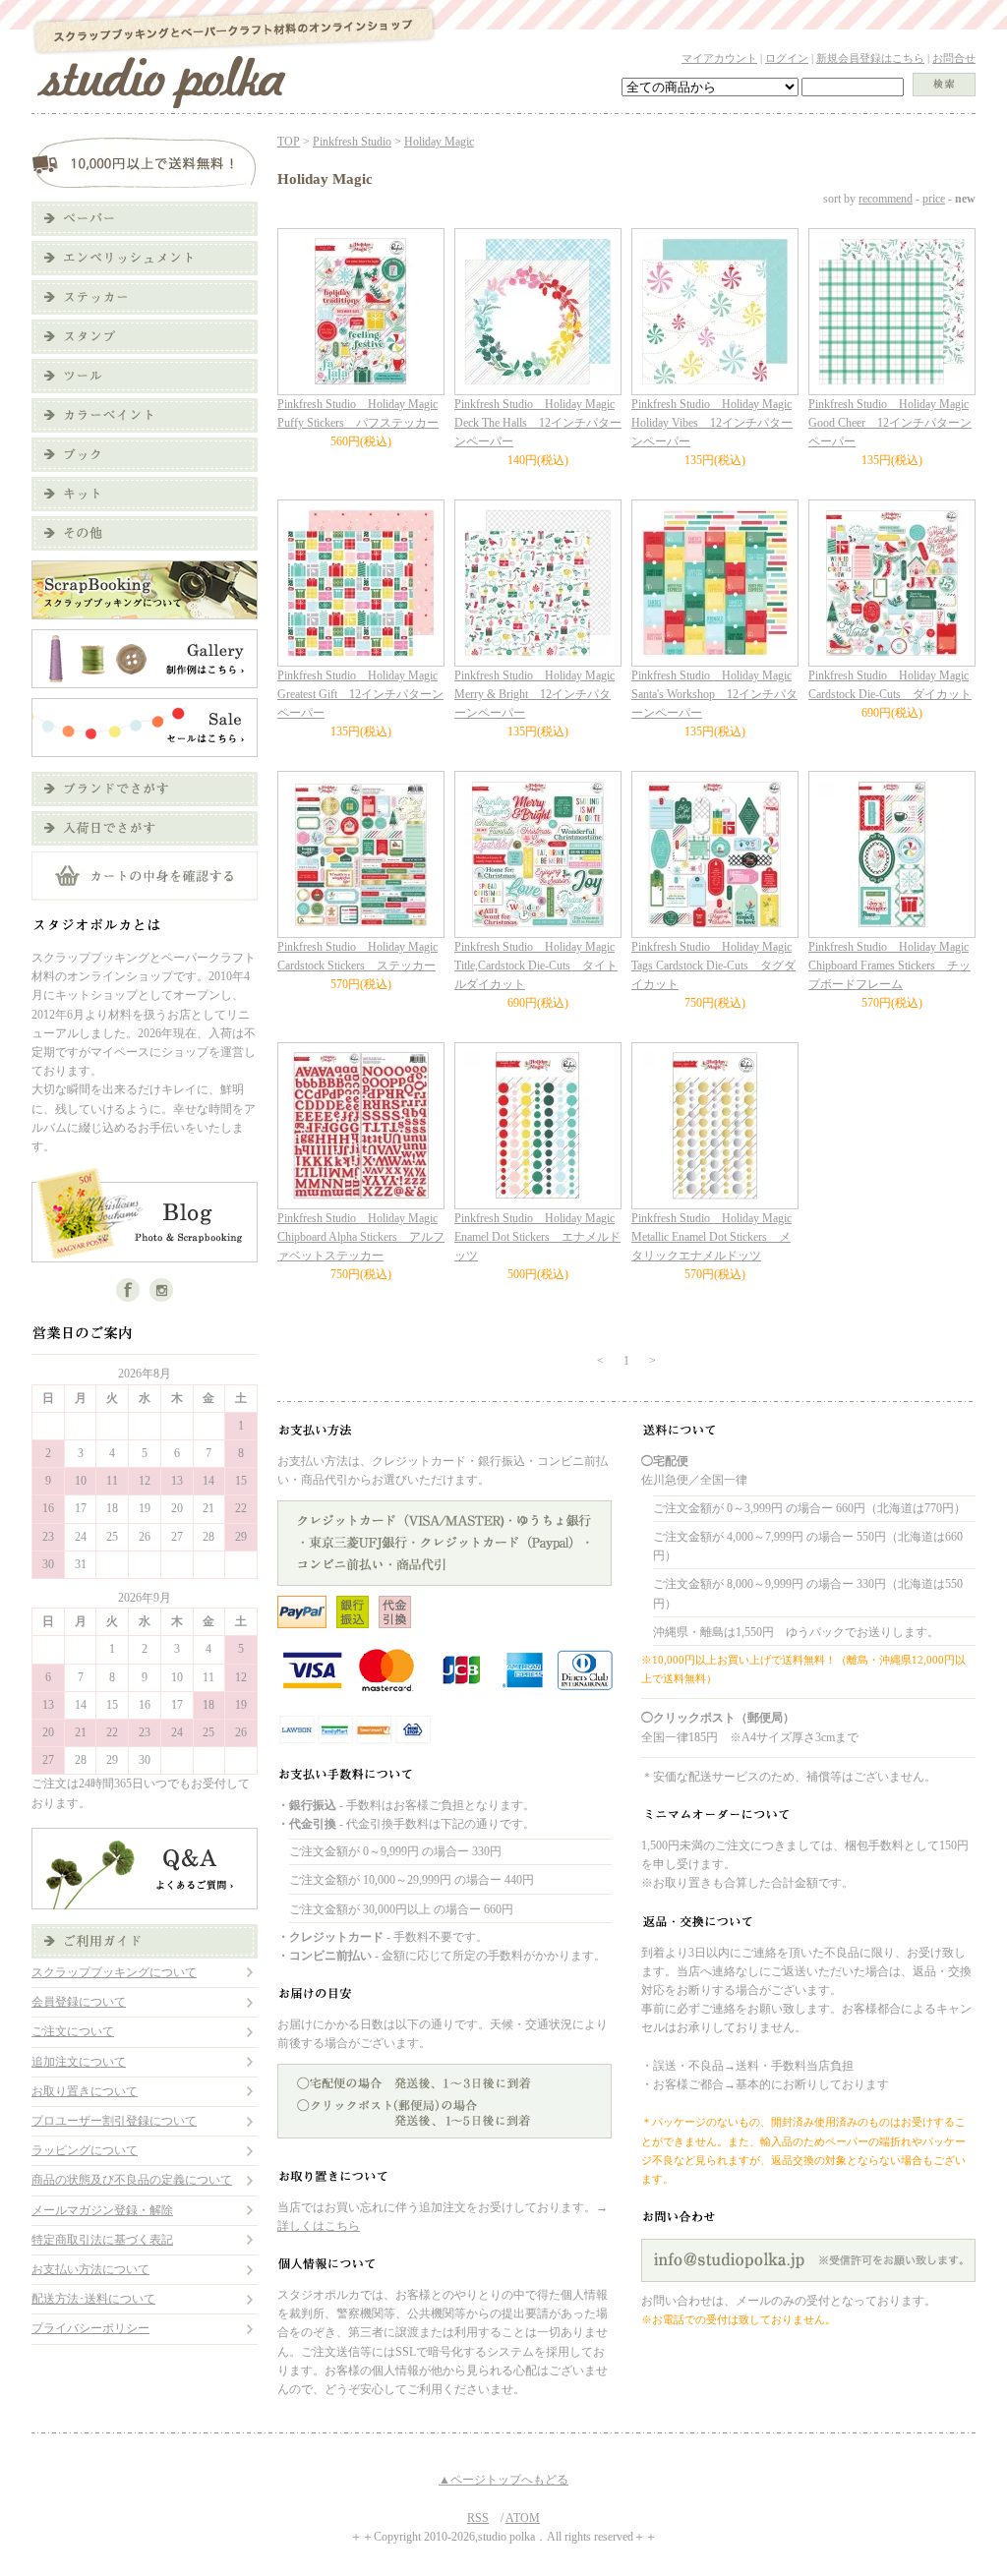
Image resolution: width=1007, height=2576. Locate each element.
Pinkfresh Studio (352, 142)
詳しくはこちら (319, 2226)
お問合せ (954, 58)
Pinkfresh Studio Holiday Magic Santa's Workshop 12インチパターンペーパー (714, 694)
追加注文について (79, 2062)
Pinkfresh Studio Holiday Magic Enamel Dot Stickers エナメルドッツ (537, 1237)
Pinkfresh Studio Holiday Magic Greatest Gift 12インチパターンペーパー (360, 694)
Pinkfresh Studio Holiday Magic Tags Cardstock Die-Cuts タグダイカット (713, 966)
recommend (886, 199)
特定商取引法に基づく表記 (102, 2240)
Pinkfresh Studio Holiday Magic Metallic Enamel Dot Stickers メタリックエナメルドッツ (711, 1237)
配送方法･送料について (93, 2299)
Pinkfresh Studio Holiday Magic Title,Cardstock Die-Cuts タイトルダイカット (536, 966)
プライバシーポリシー (90, 2328)
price (934, 199)
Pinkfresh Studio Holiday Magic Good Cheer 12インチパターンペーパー (890, 423)
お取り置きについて (85, 2091)
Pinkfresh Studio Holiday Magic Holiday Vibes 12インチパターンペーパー (712, 423)
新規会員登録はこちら (870, 58)
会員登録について (79, 2002)
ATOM (523, 2518)
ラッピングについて (85, 2150)
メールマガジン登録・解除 (102, 2210)
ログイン (787, 58)
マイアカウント (719, 58)
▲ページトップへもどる (503, 2480)
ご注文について (73, 2031)
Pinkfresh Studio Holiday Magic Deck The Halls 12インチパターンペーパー (538, 423)
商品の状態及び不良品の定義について (132, 2180)
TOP (289, 142)
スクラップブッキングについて (114, 1972)
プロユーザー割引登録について (114, 2121)
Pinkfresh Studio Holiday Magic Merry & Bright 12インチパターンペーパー (534, 694)
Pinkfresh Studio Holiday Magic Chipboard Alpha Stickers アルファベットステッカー (361, 1237)
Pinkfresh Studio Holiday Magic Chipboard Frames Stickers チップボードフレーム (889, 966)
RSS (478, 2518)
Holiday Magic (439, 142)
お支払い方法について (90, 2269)
